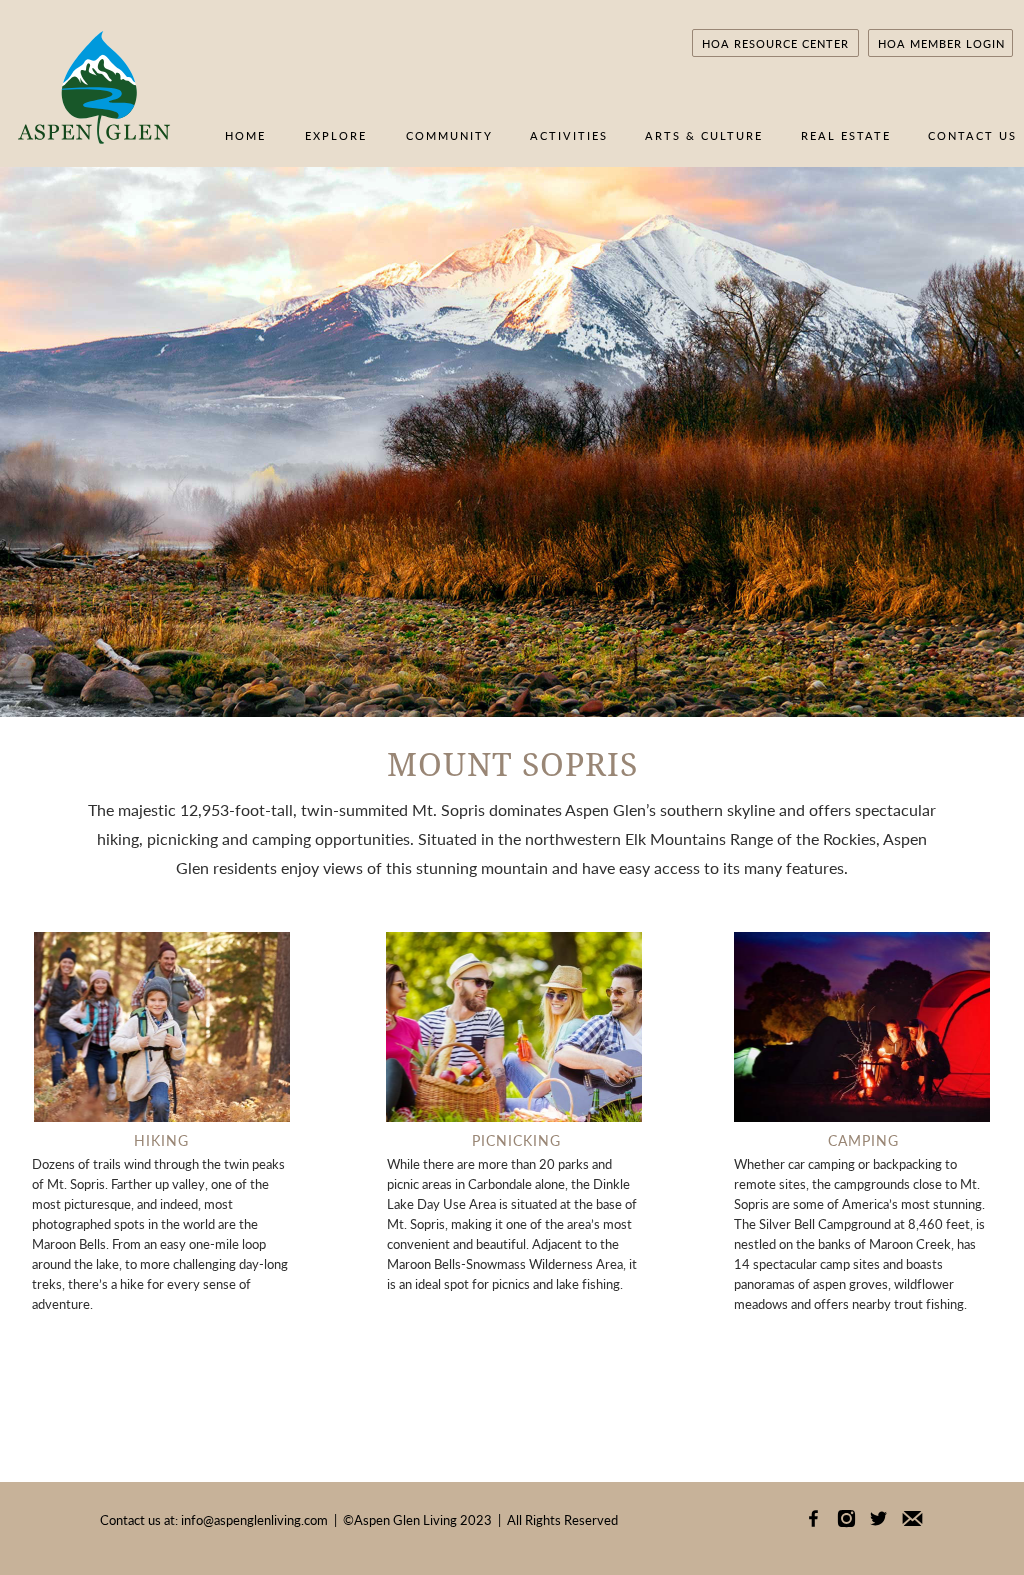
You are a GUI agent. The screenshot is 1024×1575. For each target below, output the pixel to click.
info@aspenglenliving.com (254, 1519)
